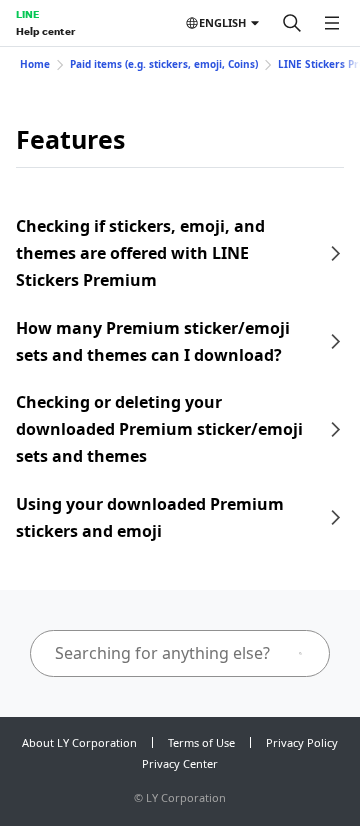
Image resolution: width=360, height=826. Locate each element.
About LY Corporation (79, 742)
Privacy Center (180, 763)
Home (35, 64)
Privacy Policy (302, 742)
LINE (27, 14)
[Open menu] (332, 23)
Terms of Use (201, 742)
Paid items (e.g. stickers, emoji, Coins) (164, 64)
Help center (45, 31)
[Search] (292, 23)
